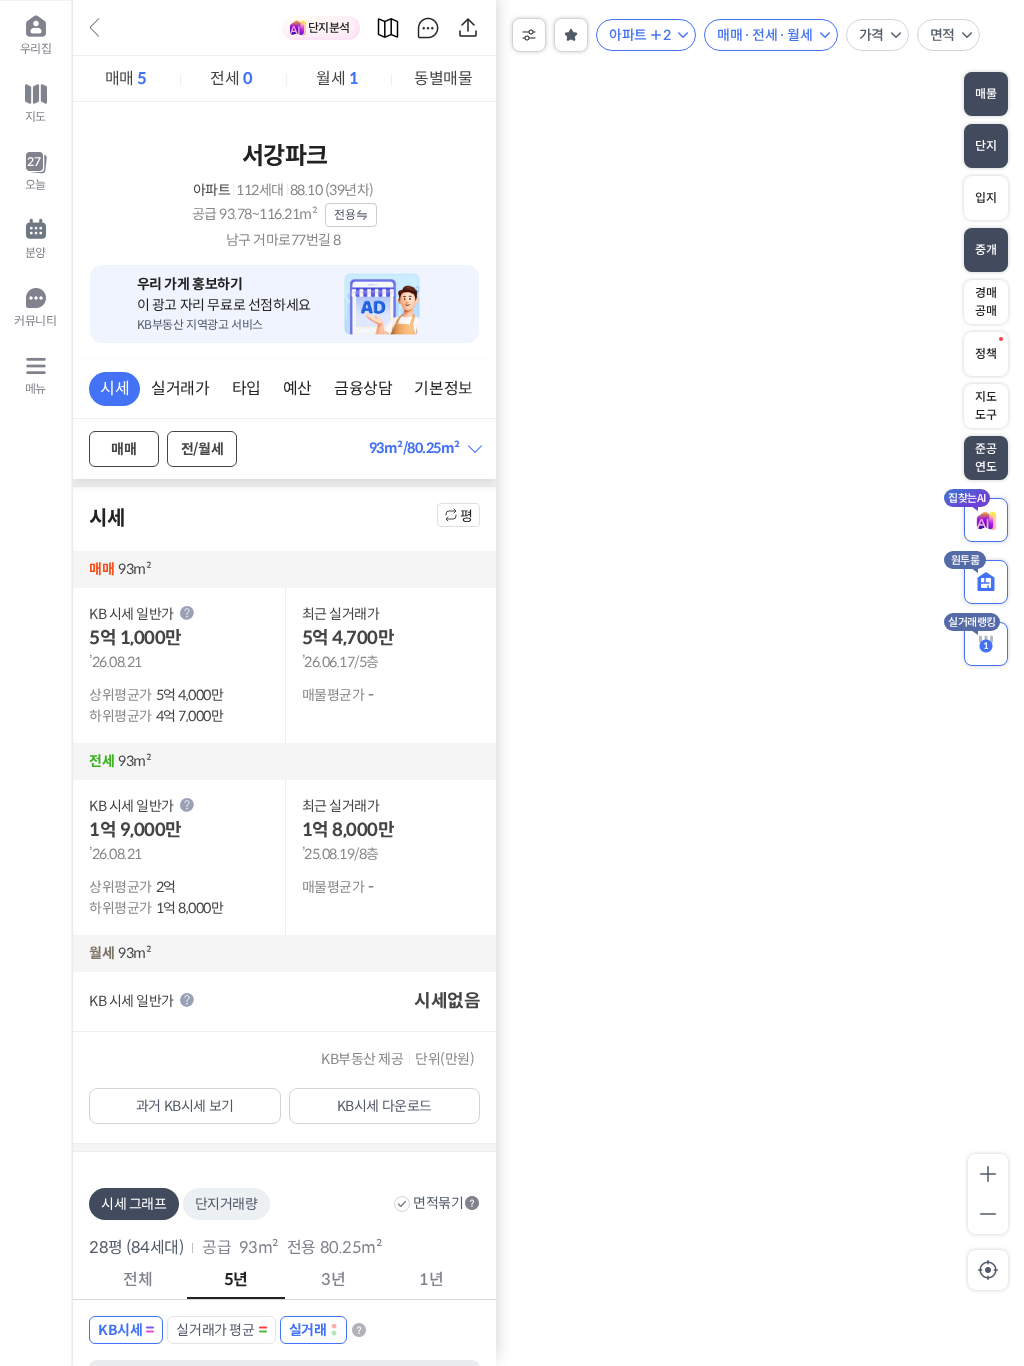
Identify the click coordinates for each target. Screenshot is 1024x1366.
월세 (337, 78)
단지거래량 (226, 1204)
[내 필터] (571, 35)
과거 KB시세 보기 (185, 1106)
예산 (297, 388)
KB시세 (120, 1330)
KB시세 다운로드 (384, 1106)
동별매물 (443, 78)
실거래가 (180, 388)
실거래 (308, 1330)
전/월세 (202, 449)
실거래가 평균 (215, 1330)
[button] (425, 448)
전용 (344, 214)
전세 (231, 78)
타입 (246, 388)
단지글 (428, 28)
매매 (126, 78)
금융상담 (363, 388)
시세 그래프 (134, 1204)
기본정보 (443, 388)
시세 (114, 388)
